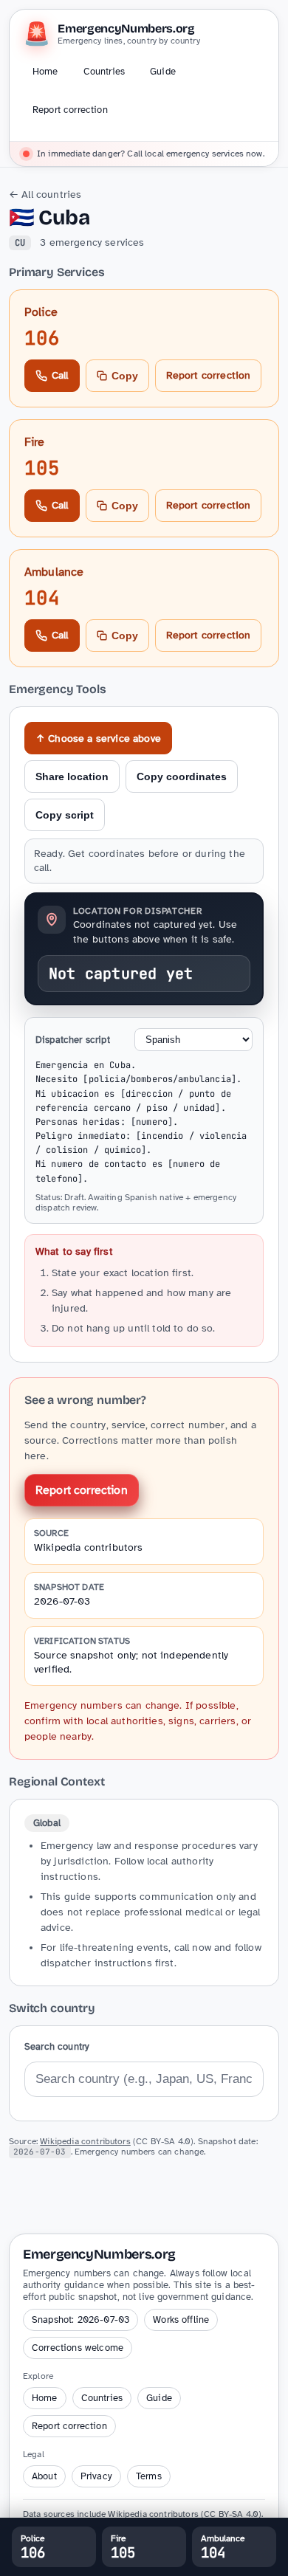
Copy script (65, 815)
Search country (57, 2047)
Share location (72, 776)
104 (42, 598)
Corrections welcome (78, 2348)
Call (60, 375)
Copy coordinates (182, 776)
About (44, 2476)
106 (42, 338)
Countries (104, 72)
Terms (149, 2476)
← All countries (45, 194)
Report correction (70, 110)
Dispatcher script (73, 1040)
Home (45, 72)
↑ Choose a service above (98, 738)
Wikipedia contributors (89, 1547)
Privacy (96, 2476)
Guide (163, 72)
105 (42, 468)
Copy (125, 376)
